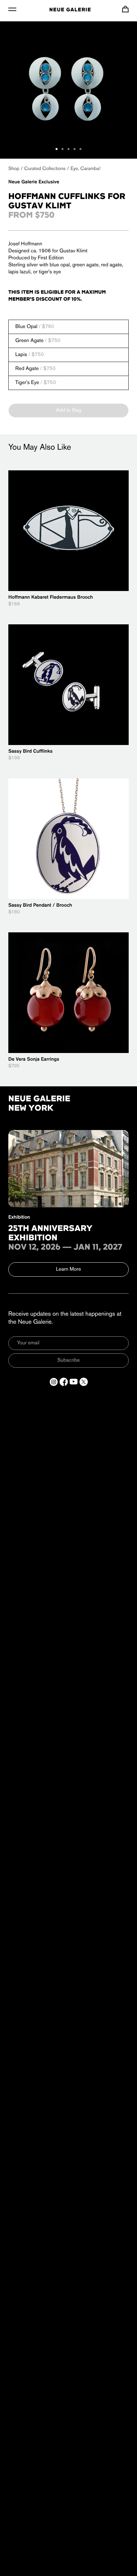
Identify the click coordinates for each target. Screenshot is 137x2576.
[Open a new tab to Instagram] (54, 1382)
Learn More (69, 1269)
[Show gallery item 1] (57, 149)
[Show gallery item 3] (68, 149)
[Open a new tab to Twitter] (84, 1382)
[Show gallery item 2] (63, 149)
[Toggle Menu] (12, 9)
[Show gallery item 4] (74, 149)
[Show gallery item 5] (80, 149)
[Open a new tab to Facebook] (64, 1382)
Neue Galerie (70, 10)
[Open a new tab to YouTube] (74, 1382)
